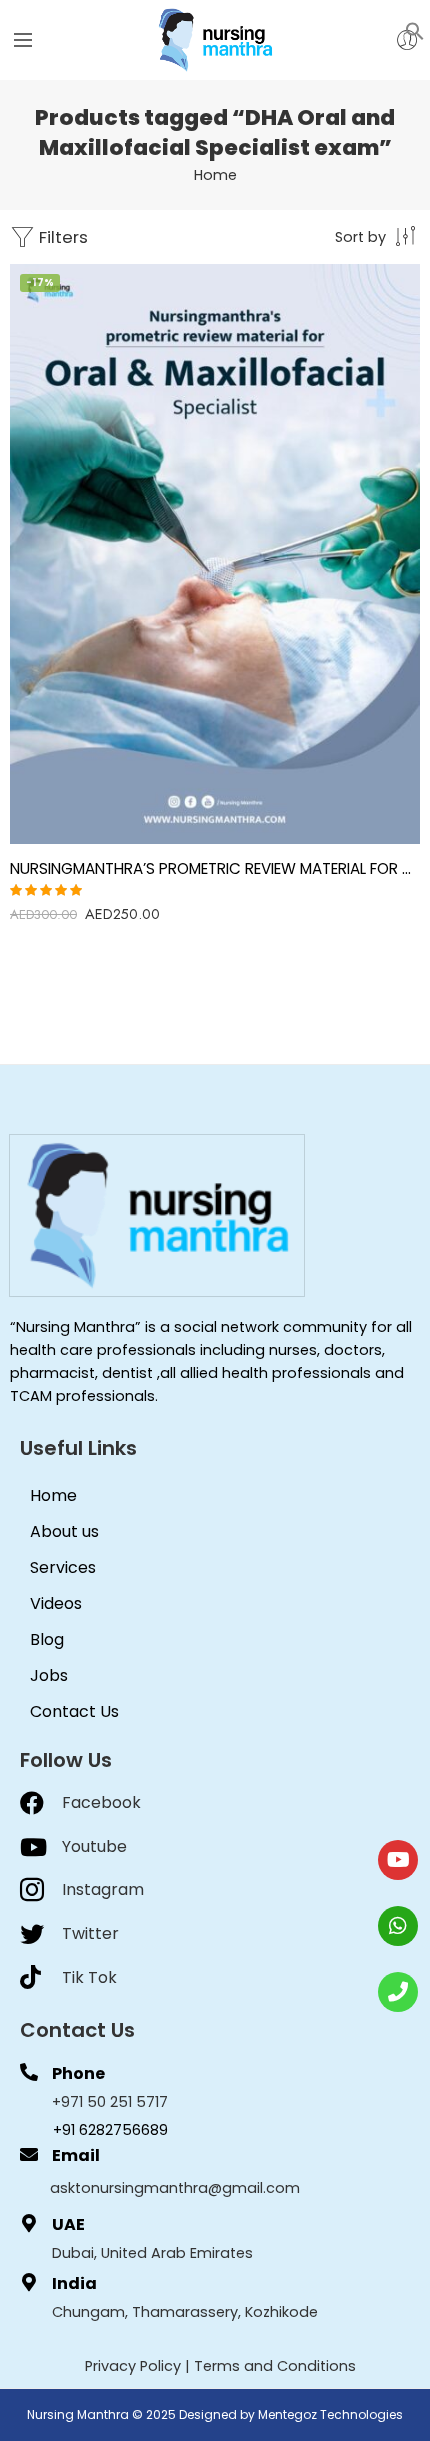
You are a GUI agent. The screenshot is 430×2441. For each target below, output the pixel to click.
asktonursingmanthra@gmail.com (175, 2188)
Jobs (49, 1675)
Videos (56, 1603)
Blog (47, 1639)
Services (63, 1567)
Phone (78, 2073)
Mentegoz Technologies (330, 2414)
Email (76, 2155)
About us (64, 1531)
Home (215, 175)
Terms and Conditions (275, 2366)
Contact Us (74, 1711)
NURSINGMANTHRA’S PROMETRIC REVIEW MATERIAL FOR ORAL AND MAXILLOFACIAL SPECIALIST (215, 868)
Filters (61, 237)
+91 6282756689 (110, 2130)
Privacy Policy (133, 2366)
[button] (415, 30)
